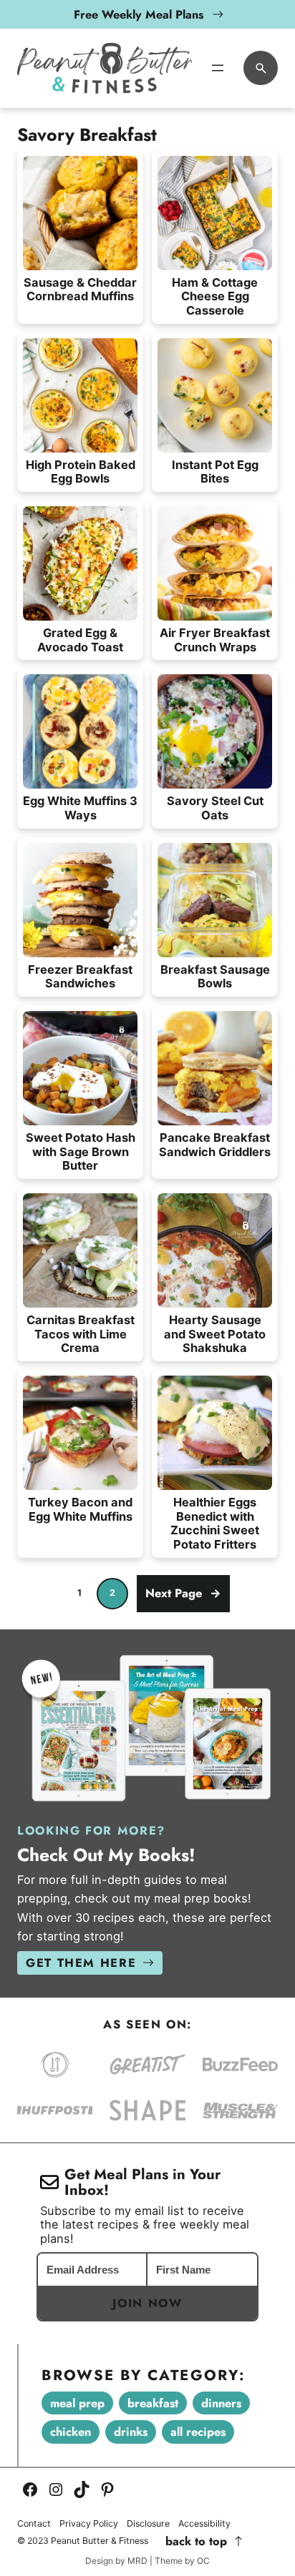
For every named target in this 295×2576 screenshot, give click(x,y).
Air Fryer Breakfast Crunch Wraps (215, 640)
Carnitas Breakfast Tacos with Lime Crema (81, 1334)
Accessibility (204, 2524)
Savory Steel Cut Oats (215, 808)
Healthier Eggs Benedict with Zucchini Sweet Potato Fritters (215, 1524)
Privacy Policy (89, 2524)
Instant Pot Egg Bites (215, 472)
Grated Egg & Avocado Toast (80, 640)
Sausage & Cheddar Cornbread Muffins (80, 290)
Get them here (81, 1963)
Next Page (183, 1593)
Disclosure (148, 2524)
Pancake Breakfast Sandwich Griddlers (215, 1145)
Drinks (131, 2432)
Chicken (71, 2432)
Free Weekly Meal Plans (139, 14)
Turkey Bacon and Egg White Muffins (80, 1510)
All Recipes (198, 2432)
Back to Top (196, 2541)
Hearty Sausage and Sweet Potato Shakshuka (215, 1334)
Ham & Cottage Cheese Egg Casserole (215, 297)
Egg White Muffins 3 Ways (80, 808)
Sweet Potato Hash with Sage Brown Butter (81, 1152)
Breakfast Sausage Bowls (215, 977)
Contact (34, 2524)
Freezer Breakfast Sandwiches (80, 977)
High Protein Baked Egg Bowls (81, 472)
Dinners (221, 2403)
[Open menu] (218, 68)
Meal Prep (77, 2403)
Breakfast (153, 2403)
